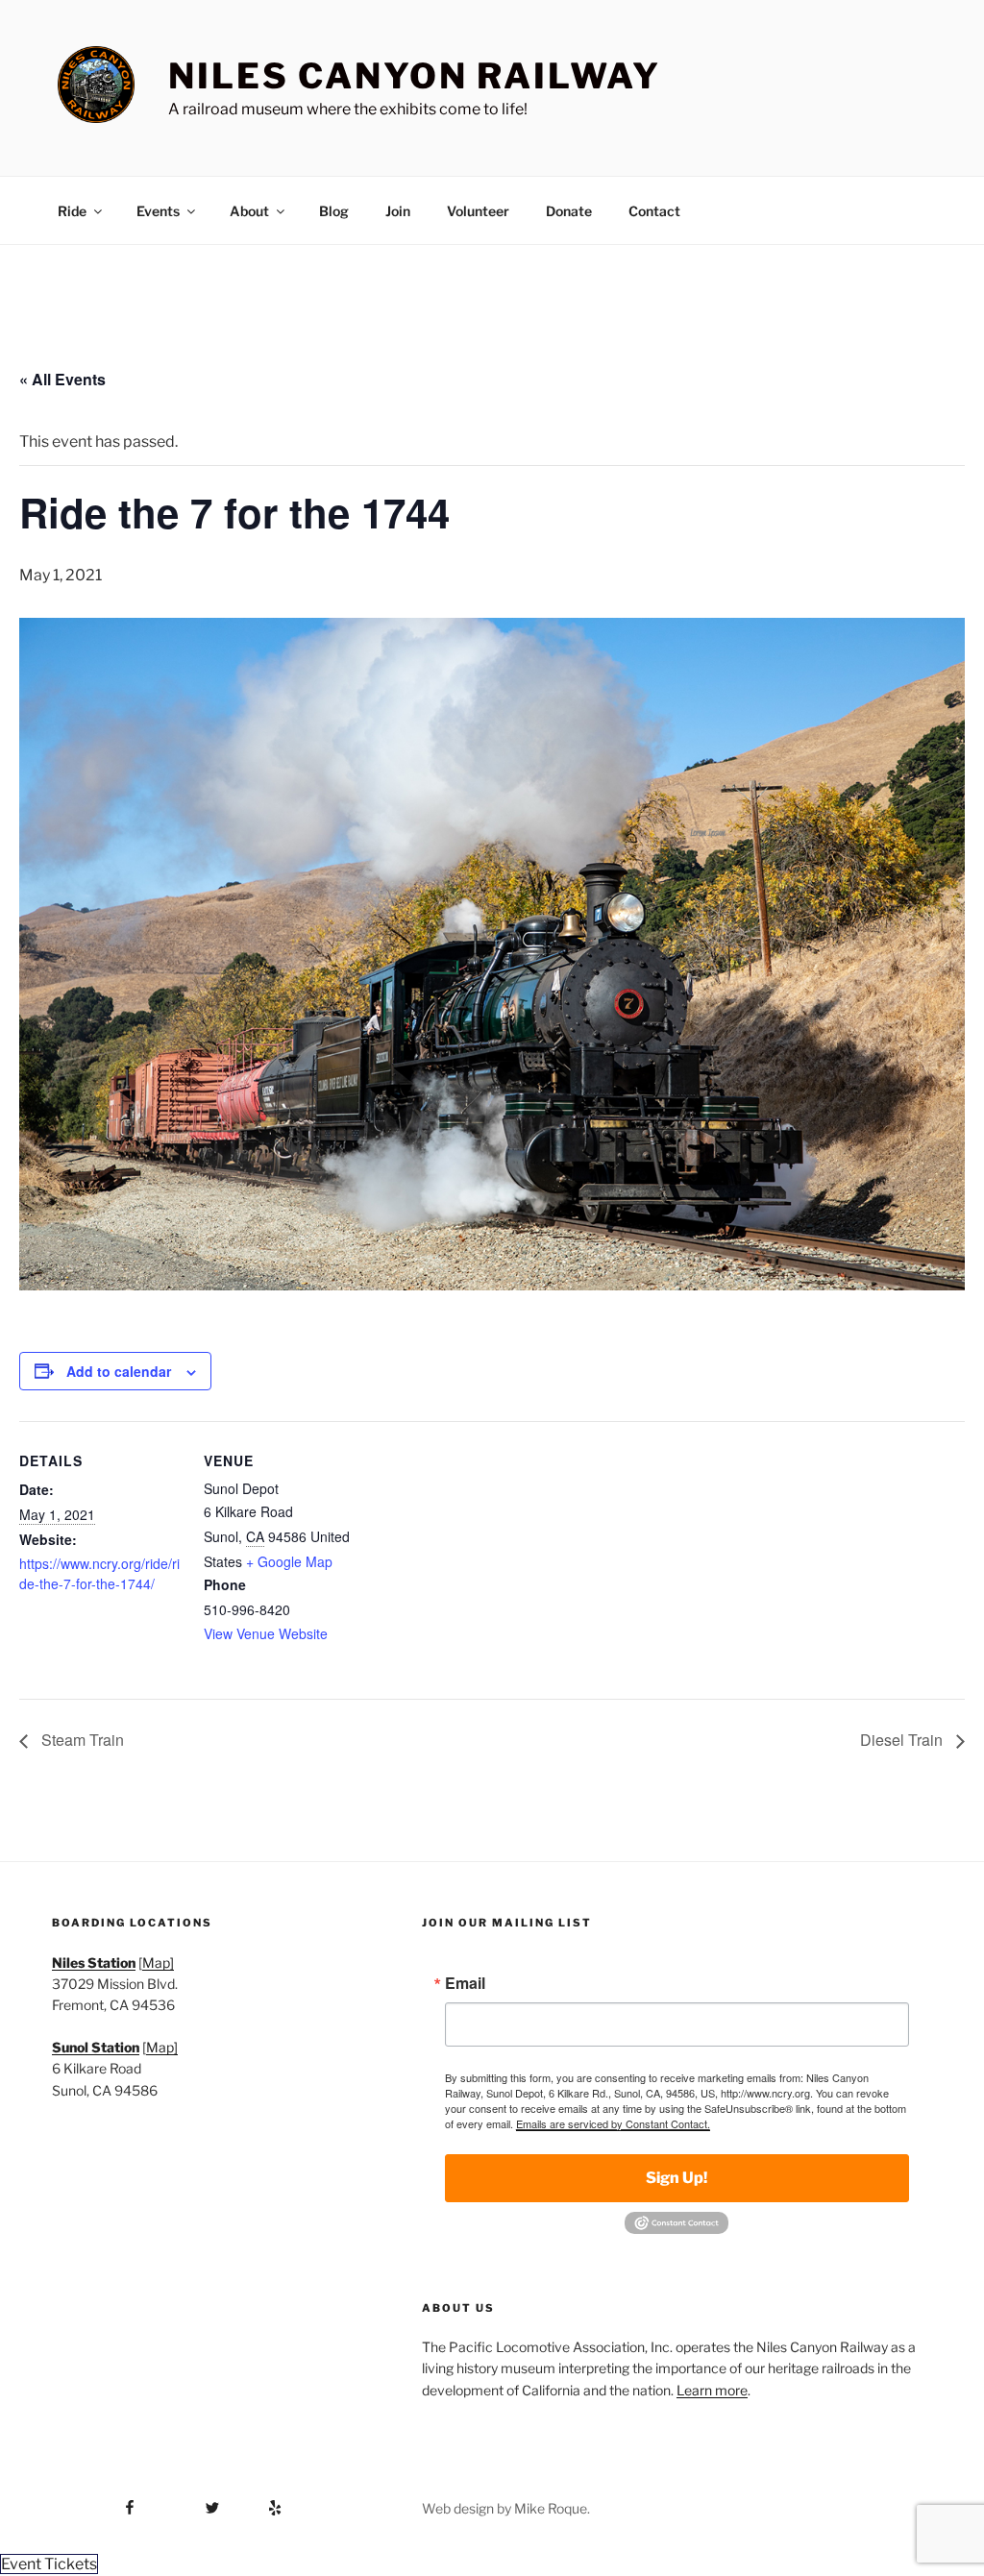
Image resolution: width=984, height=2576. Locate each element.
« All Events (62, 379)
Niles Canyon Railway (415, 76)
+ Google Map (289, 1561)
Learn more (712, 2390)
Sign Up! (676, 2178)
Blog (334, 211)
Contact (654, 211)
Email (465, 1983)
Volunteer (478, 211)
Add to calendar (119, 1371)
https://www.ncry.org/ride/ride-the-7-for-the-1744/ (99, 1573)
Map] (158, 1963)
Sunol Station (96, 2047)
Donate (569, 211)
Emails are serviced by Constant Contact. (613, 2123)
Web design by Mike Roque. (506, 2508)
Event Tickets (49, 2564)
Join (398, 211)
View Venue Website (266, 1633)
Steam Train (81, 1740)
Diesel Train (903, 1740)
